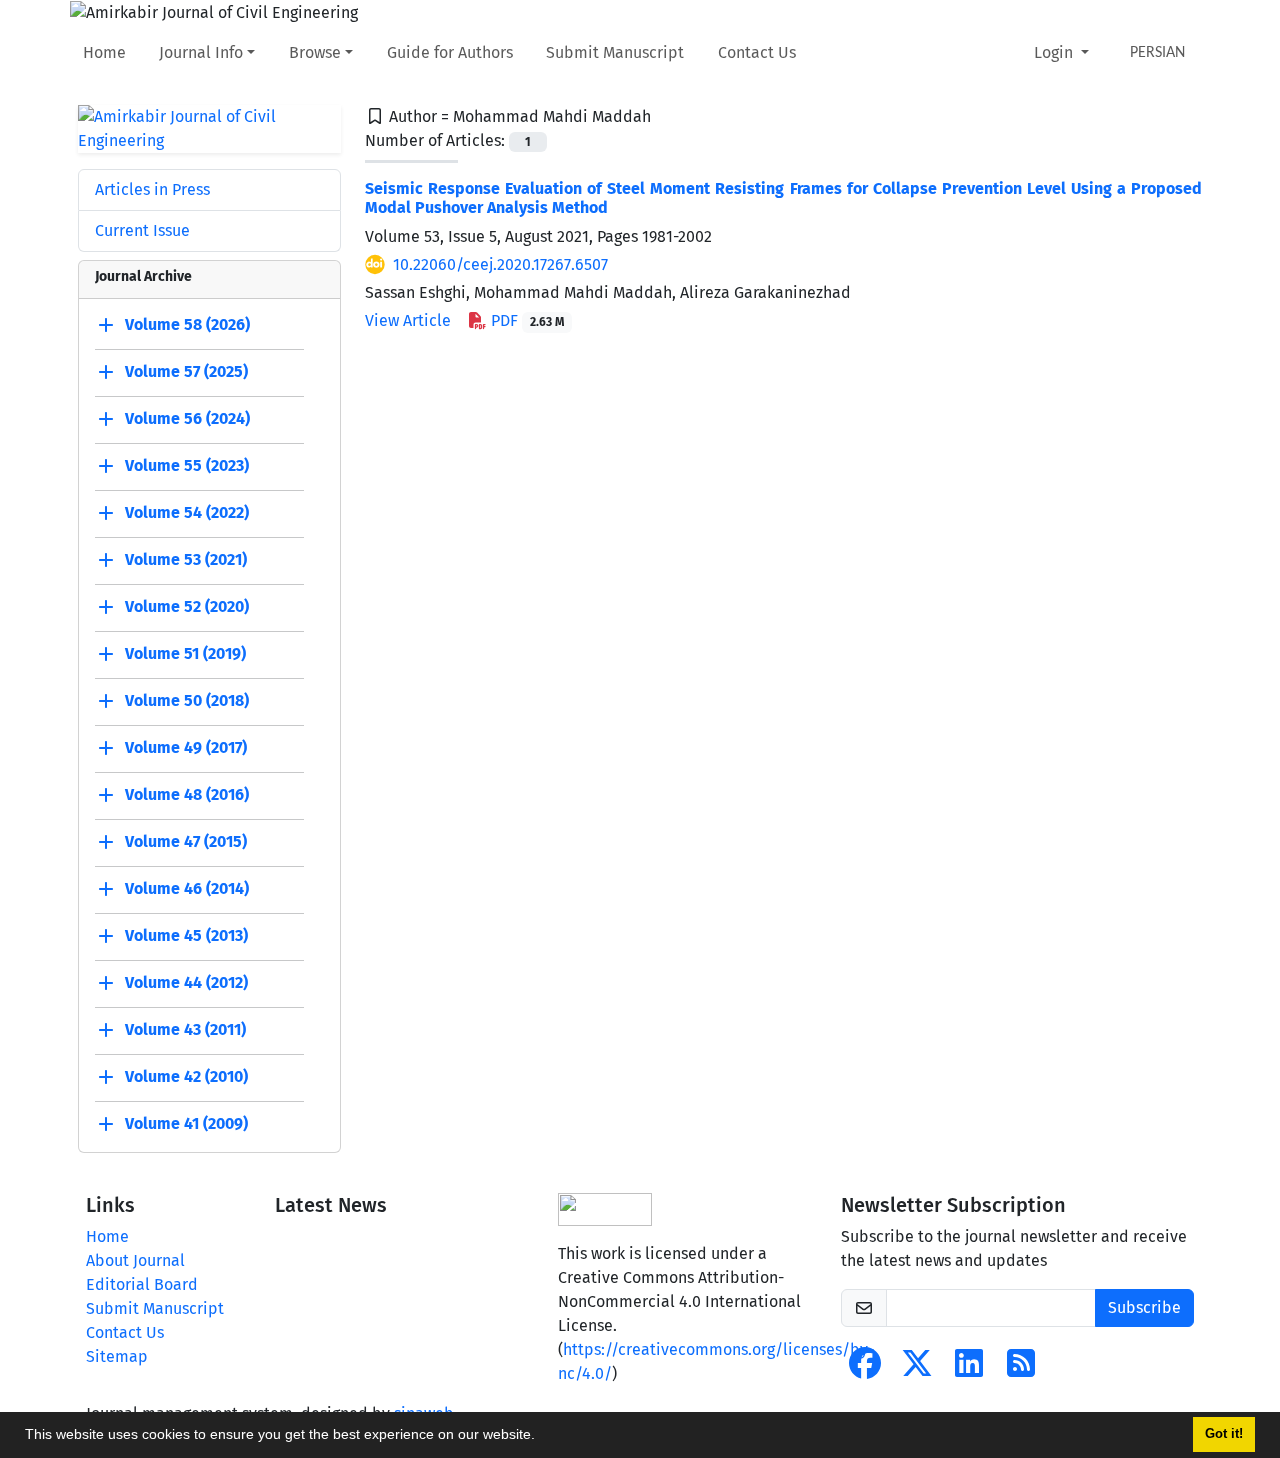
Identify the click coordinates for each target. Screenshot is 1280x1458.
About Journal (135, 1260)
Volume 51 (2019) (185, 653)
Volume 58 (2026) (187, 324)
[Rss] (1021, 1369)
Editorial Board (142, 1284)
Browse (315, 52)
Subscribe (1144, 1307)
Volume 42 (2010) (186, 1076)
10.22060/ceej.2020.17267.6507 (500, 264)
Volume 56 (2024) (187, 418)
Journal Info (201, 52)
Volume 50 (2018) (187, 700)
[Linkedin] (969, 1369)
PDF (525, 320)
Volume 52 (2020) (187, 606)
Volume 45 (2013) (186, 935)
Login (1055, 52)
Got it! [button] (1224, 1434)
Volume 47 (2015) (186, 841)
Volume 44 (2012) (186, 982)
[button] (542, 1437)
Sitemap (117, 1356)
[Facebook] (865, 1369)
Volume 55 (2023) (187, 465)
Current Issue (142, 230)
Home (104, 52)
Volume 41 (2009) (186, 1123)
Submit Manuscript (615, 52)
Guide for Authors (450, 52)
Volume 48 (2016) (187, 794)
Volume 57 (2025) (186, 371)
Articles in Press (152, 189)
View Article (408, 320)
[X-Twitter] (917, 1369)
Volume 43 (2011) (185, 1029)
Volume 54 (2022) (187, 512)
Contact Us (757, 52)
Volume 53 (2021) (186, 559)
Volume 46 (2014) (187, 888)
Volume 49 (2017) (186, 747)
